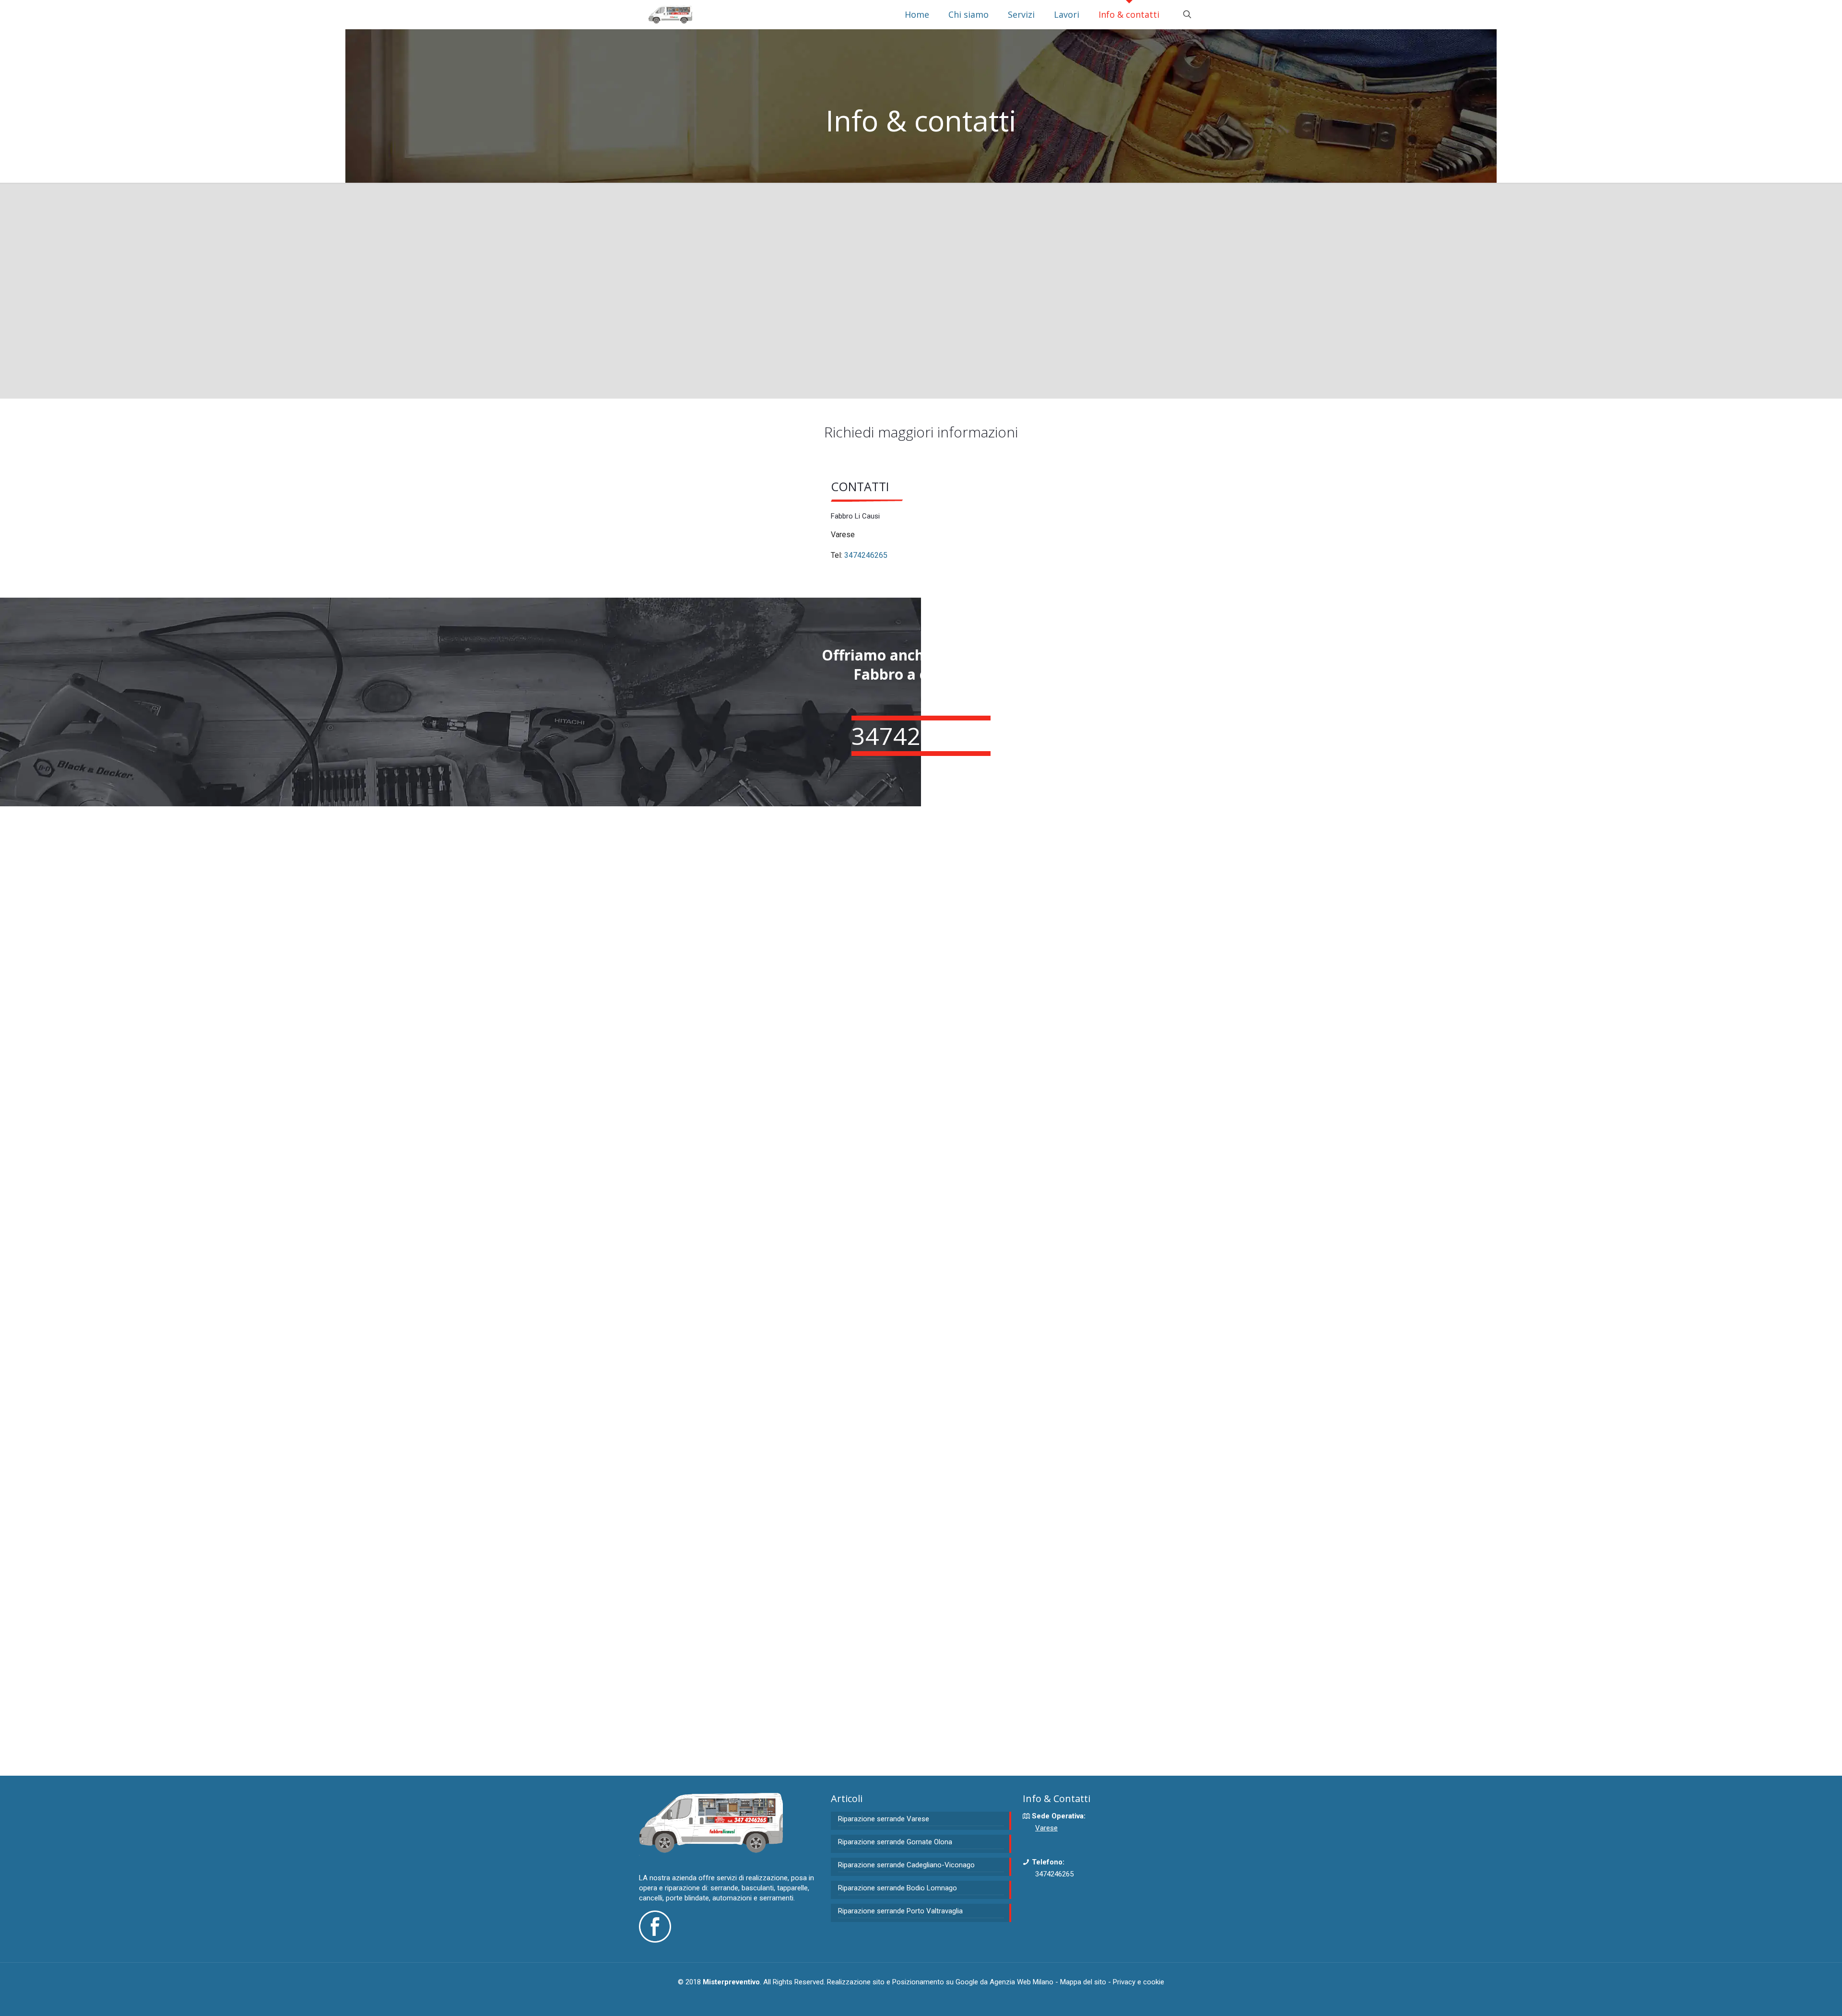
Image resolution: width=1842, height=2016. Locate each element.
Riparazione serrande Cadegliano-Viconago (906, 1865)
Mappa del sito (1083, 1982)
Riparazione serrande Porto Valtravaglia (900, 1911)
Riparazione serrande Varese (884, 1819)
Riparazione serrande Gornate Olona (895, 1842)
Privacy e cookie (1139, 1982)
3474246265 (866, 555)
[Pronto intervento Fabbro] (670, 14)
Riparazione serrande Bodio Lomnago (897, 1888)
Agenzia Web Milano (1021, 1982)
